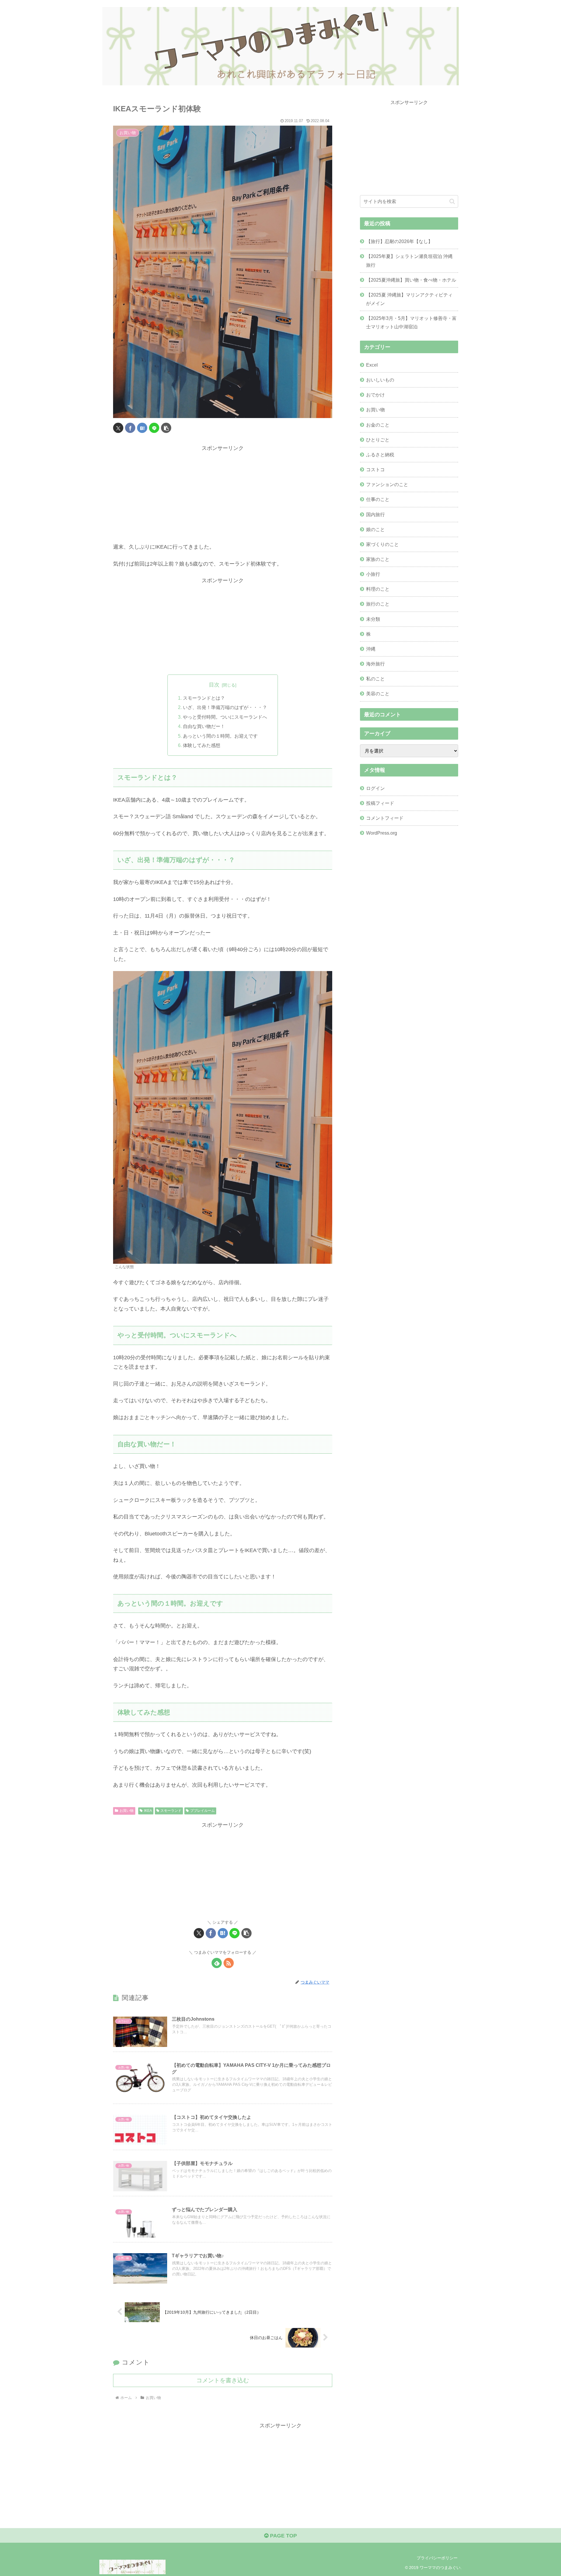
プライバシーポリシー (437, 2558)
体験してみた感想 (202, 745)
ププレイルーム (202, 1811)
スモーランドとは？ (204, 698)
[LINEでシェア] (154, 428)
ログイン (375, 788)
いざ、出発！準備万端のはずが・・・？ (225, 707)
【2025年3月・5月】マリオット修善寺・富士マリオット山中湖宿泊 (411, 322)
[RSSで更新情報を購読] (229, 1963)
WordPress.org (382, 833)
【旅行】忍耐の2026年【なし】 (399, 241)
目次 (214, 685)
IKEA (148, 1811)
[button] (166, 428)
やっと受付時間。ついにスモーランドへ (225, 717)
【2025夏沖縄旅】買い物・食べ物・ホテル (411, 280)
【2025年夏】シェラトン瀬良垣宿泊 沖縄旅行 (409, 260)
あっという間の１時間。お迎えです (220, 736)
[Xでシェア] (118, 428)
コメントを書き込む (223, 2380)
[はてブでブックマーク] (142, 428)
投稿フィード (380, 803)
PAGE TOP (283, 2536)
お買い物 (127, 1811)
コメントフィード (385, 818)
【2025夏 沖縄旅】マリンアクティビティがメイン (409, 299)
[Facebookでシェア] (130, 428)
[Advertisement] (223, 494)
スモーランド (171, 1811)
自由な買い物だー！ (204, 726)
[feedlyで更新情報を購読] (217, 1963)
